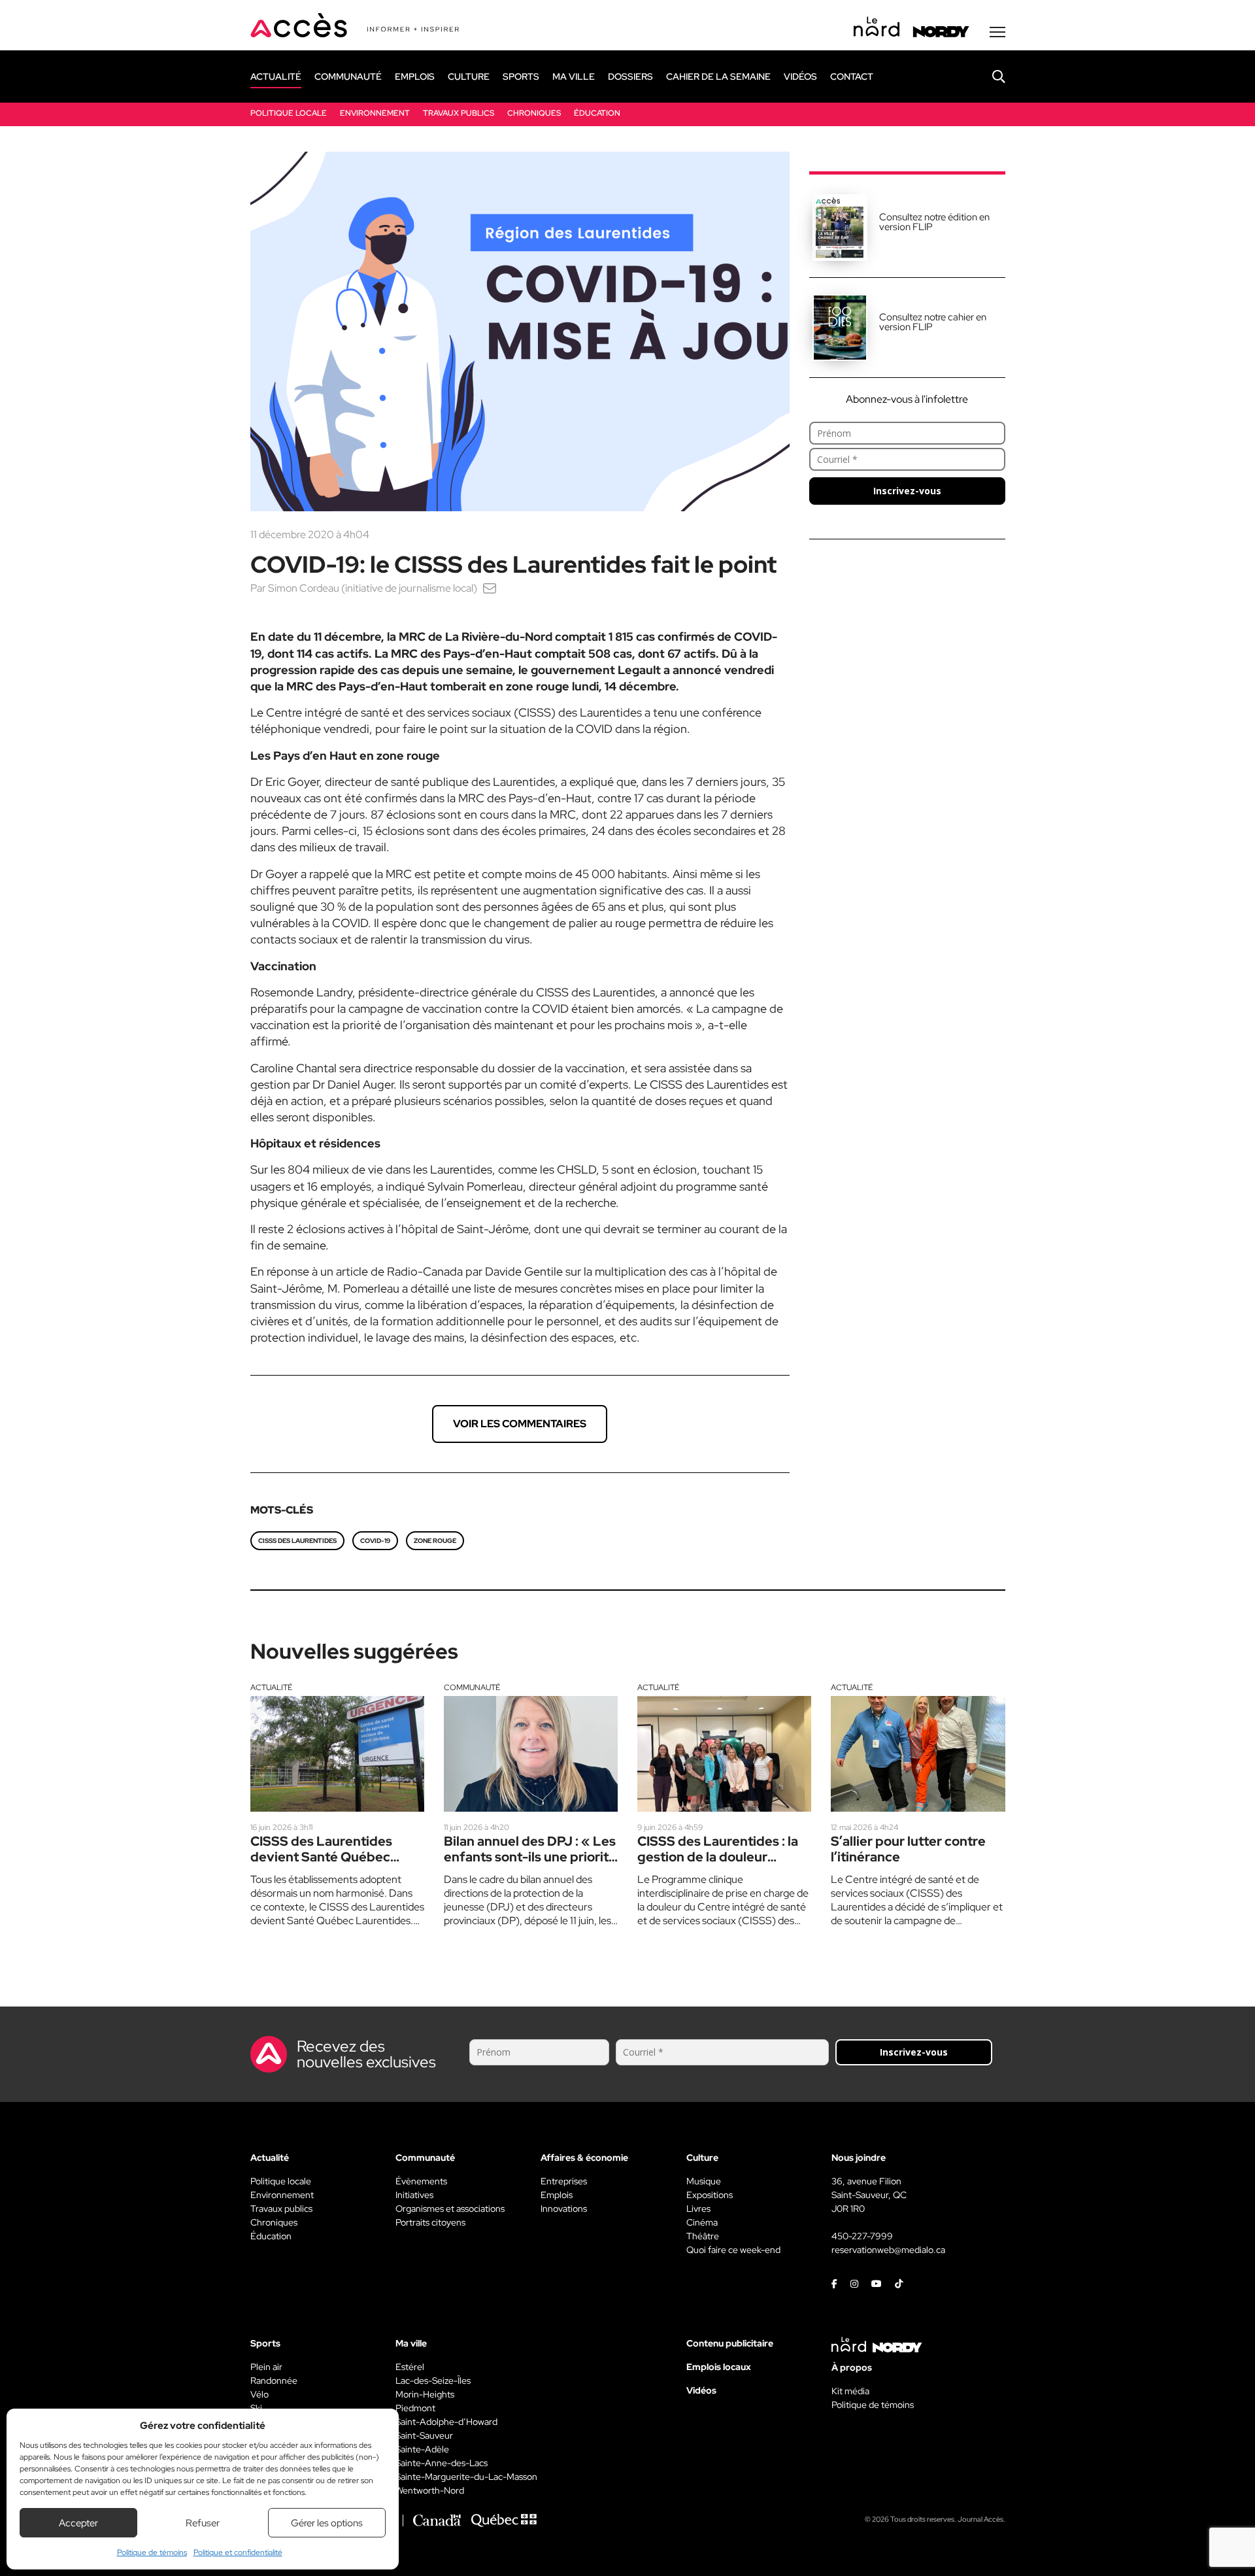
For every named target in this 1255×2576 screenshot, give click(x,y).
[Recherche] (989, 76)
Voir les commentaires (520, 1424)
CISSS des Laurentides (297, 1541)
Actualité (271, 1687)
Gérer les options (327, 2523)
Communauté (472, 1687)
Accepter (78, 2523)
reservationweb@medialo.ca (888, 2250)
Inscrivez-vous (907, 491)
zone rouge (435, 1541)
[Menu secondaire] (997, 32)
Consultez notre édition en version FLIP (934, 222)
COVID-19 (375, 1541)
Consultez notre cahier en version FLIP (933, 322)
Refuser (203, 2523)
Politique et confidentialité (238, 2552)
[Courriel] (490, 588)
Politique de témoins (152, 2552)
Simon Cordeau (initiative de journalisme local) (373, 588)
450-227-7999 (862, 2236)
